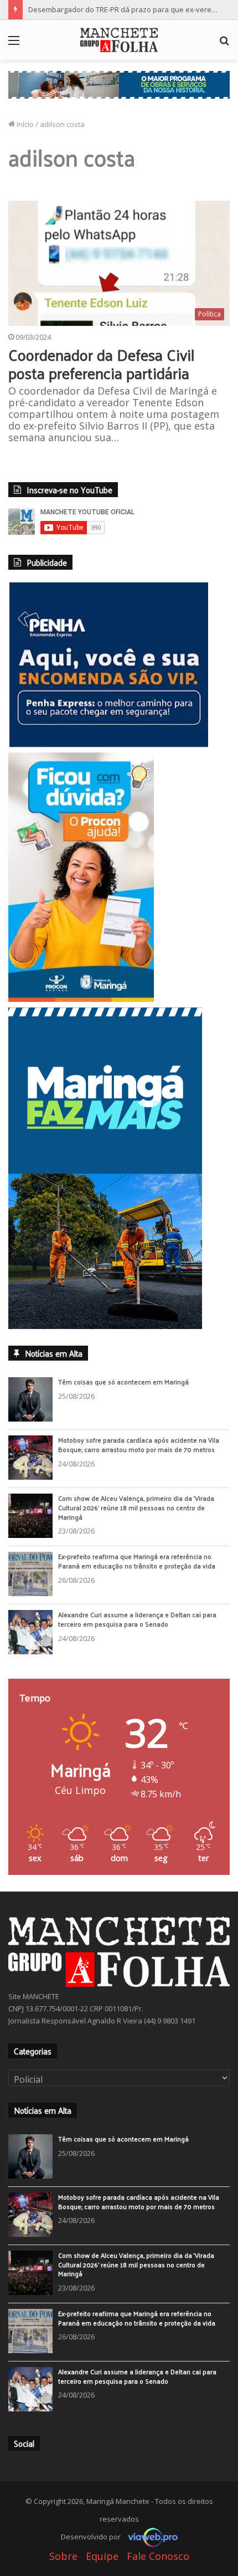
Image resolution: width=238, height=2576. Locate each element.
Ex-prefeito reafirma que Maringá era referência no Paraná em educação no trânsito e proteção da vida (137, 1561)
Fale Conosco (158, 2556)
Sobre (63, 2556)
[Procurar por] (224, 44)
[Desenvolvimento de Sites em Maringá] (150, 2537)
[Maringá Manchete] (119, 40)
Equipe (102, 2556)
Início (24, 124)
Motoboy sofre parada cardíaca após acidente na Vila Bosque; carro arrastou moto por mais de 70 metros (139, 1445)
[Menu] (14, 44)
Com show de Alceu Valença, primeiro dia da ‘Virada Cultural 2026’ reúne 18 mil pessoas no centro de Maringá (136, 1507)
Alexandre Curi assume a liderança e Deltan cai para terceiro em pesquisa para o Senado (137, 1619)
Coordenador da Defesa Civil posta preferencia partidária (101, 364)
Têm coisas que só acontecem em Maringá (123, 1382)
